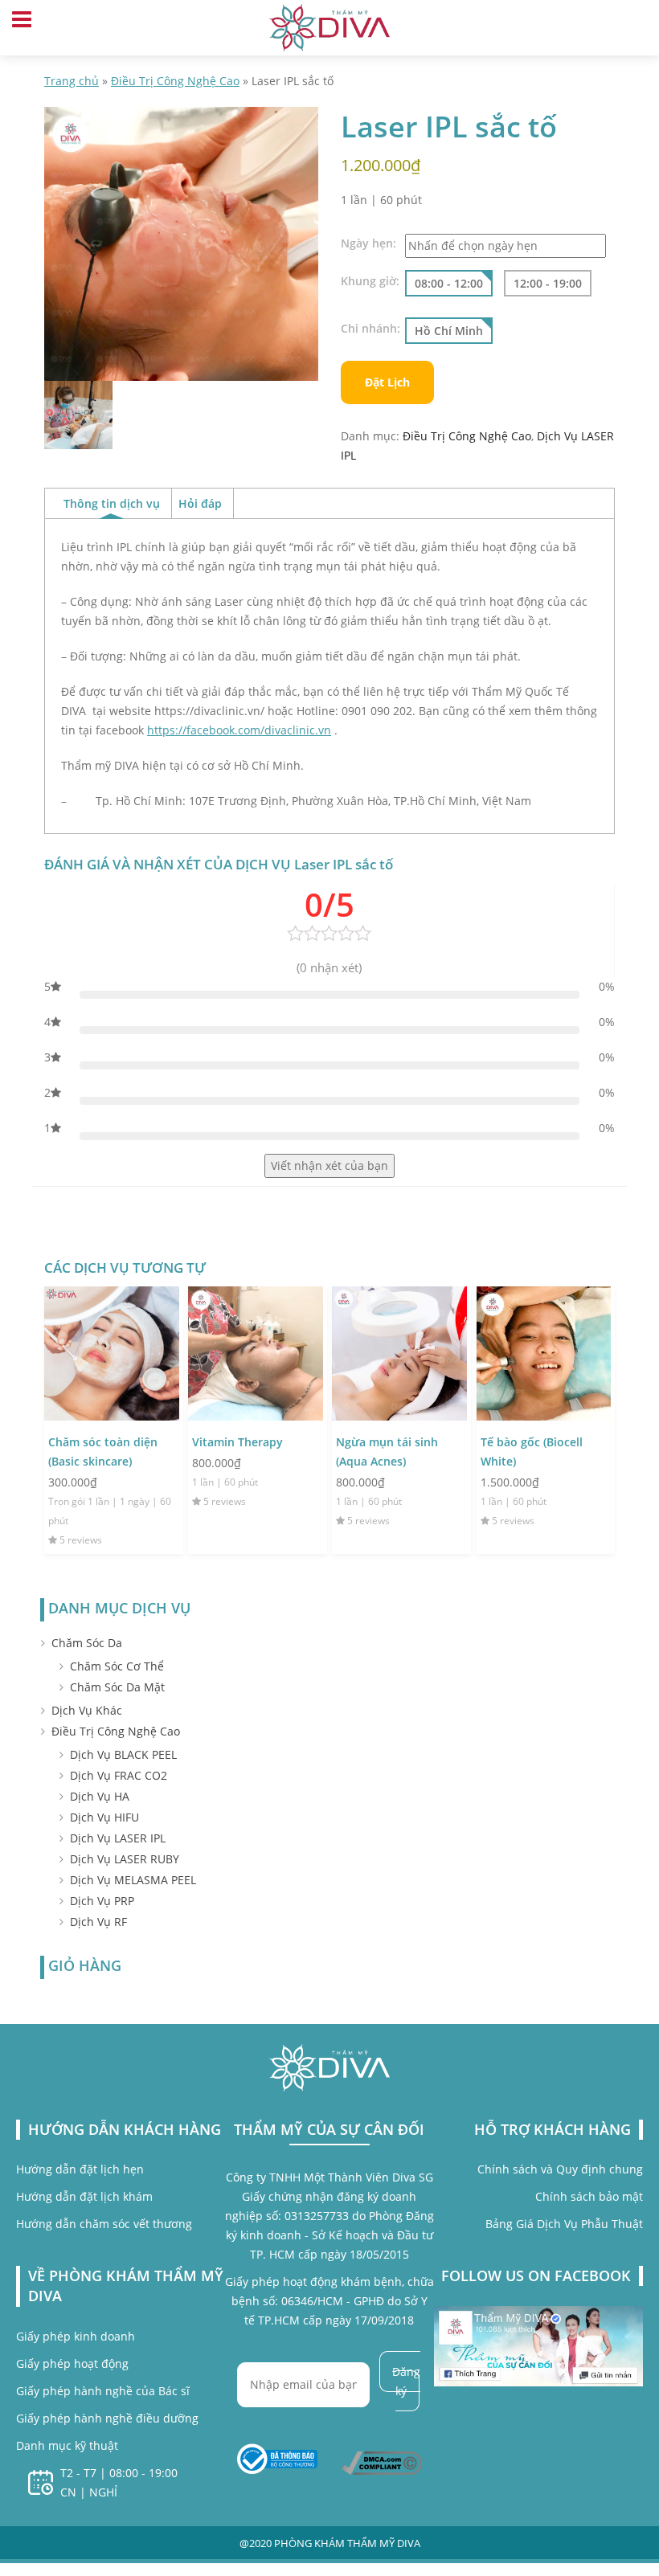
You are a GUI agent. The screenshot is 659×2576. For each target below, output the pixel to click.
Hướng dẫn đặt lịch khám (84, 2196)
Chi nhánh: (370, 329)
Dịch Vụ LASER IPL (118, 1838)
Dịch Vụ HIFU (104, 1817)
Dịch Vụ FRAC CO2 (119, 1775)
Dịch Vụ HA (100, 1796)
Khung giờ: (370, 281)
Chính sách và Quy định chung (560, 2169)
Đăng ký (406, 2381)
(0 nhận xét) (329, 967)
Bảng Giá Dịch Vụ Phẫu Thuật (564, 2224)
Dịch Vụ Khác (87, 1710)
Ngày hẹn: (368, 243)
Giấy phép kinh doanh (76, 2336)
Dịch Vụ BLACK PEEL (123, 1754)
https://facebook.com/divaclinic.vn (239, 730)
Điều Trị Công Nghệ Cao (175, 81)
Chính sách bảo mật (589, 2196)
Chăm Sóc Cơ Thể (117, 1666)
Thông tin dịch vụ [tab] (112, 503)
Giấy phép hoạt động (72, 2363)
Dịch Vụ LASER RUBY (125, 1859)
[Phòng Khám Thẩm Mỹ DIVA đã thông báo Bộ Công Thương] (277, 2459)
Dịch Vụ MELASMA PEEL (133, 1880)
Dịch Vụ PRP (102, 1901)
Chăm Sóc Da (87, 1643)
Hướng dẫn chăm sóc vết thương (104, 2224)
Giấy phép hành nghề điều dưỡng (107, 2418)
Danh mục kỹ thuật (67, 2445)
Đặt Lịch (387, 382)
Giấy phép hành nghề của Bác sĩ (103, 2391)
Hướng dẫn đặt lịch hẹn (80, 2169)
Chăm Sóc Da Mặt (117, 1687)
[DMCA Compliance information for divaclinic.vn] (382, 2462)
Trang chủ (72, 81)
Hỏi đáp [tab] (200, 503)
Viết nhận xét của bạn (329, 1165)
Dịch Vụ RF (98, 1922)
